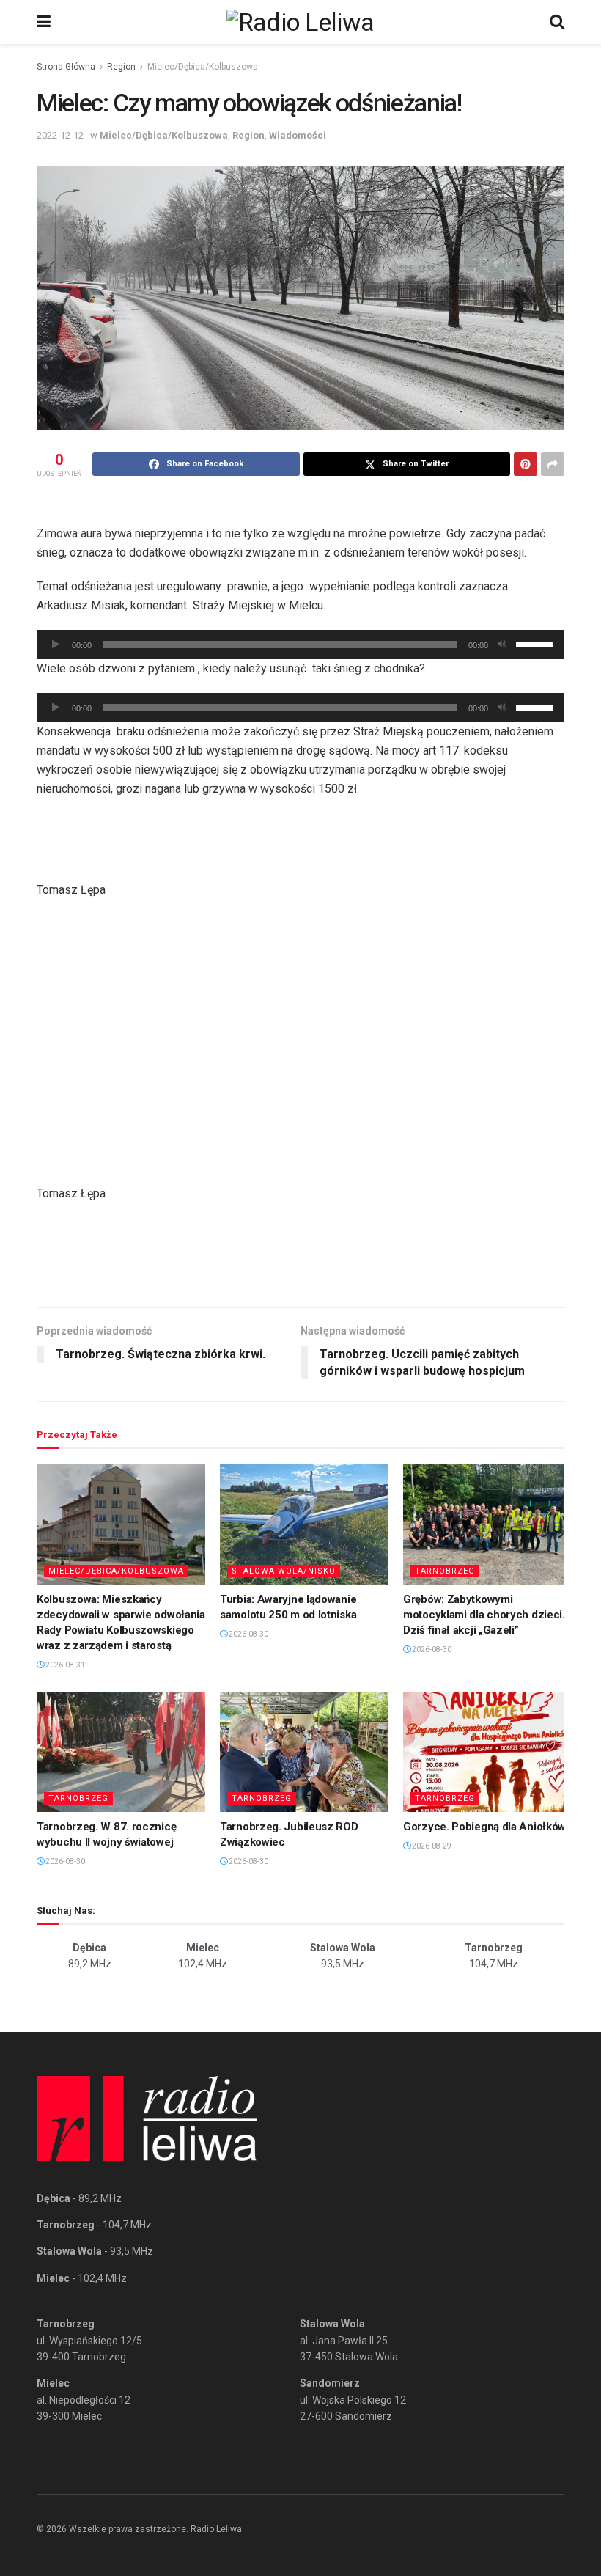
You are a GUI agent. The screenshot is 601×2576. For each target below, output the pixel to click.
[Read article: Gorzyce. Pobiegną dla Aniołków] (487, 1752)
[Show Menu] (44, 22)
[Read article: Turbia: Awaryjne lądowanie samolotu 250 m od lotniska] (304, 1524)
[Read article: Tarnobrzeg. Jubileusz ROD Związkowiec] (304, 1752)
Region (121, 67)
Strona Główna (66, 67)
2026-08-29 (431, 1846)
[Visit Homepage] (300, 22)
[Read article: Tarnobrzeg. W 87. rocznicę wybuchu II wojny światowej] (121, 1752)
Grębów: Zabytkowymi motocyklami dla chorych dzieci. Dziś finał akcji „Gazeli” (484, 1615)
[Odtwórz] (56, 645)
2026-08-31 (64, 1665)
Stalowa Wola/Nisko (284, 1571)
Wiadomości (298, 135)
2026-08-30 (248, 1634)
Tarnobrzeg (445, 1571)
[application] (300, 645)
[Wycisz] (502, 645)
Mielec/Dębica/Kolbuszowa (203, 67)
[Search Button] (557, 22)
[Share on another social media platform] (553, 464)
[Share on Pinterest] (526, 464)
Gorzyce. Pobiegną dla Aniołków (484, 1827)
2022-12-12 (60, 135)
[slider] (537, 643)
